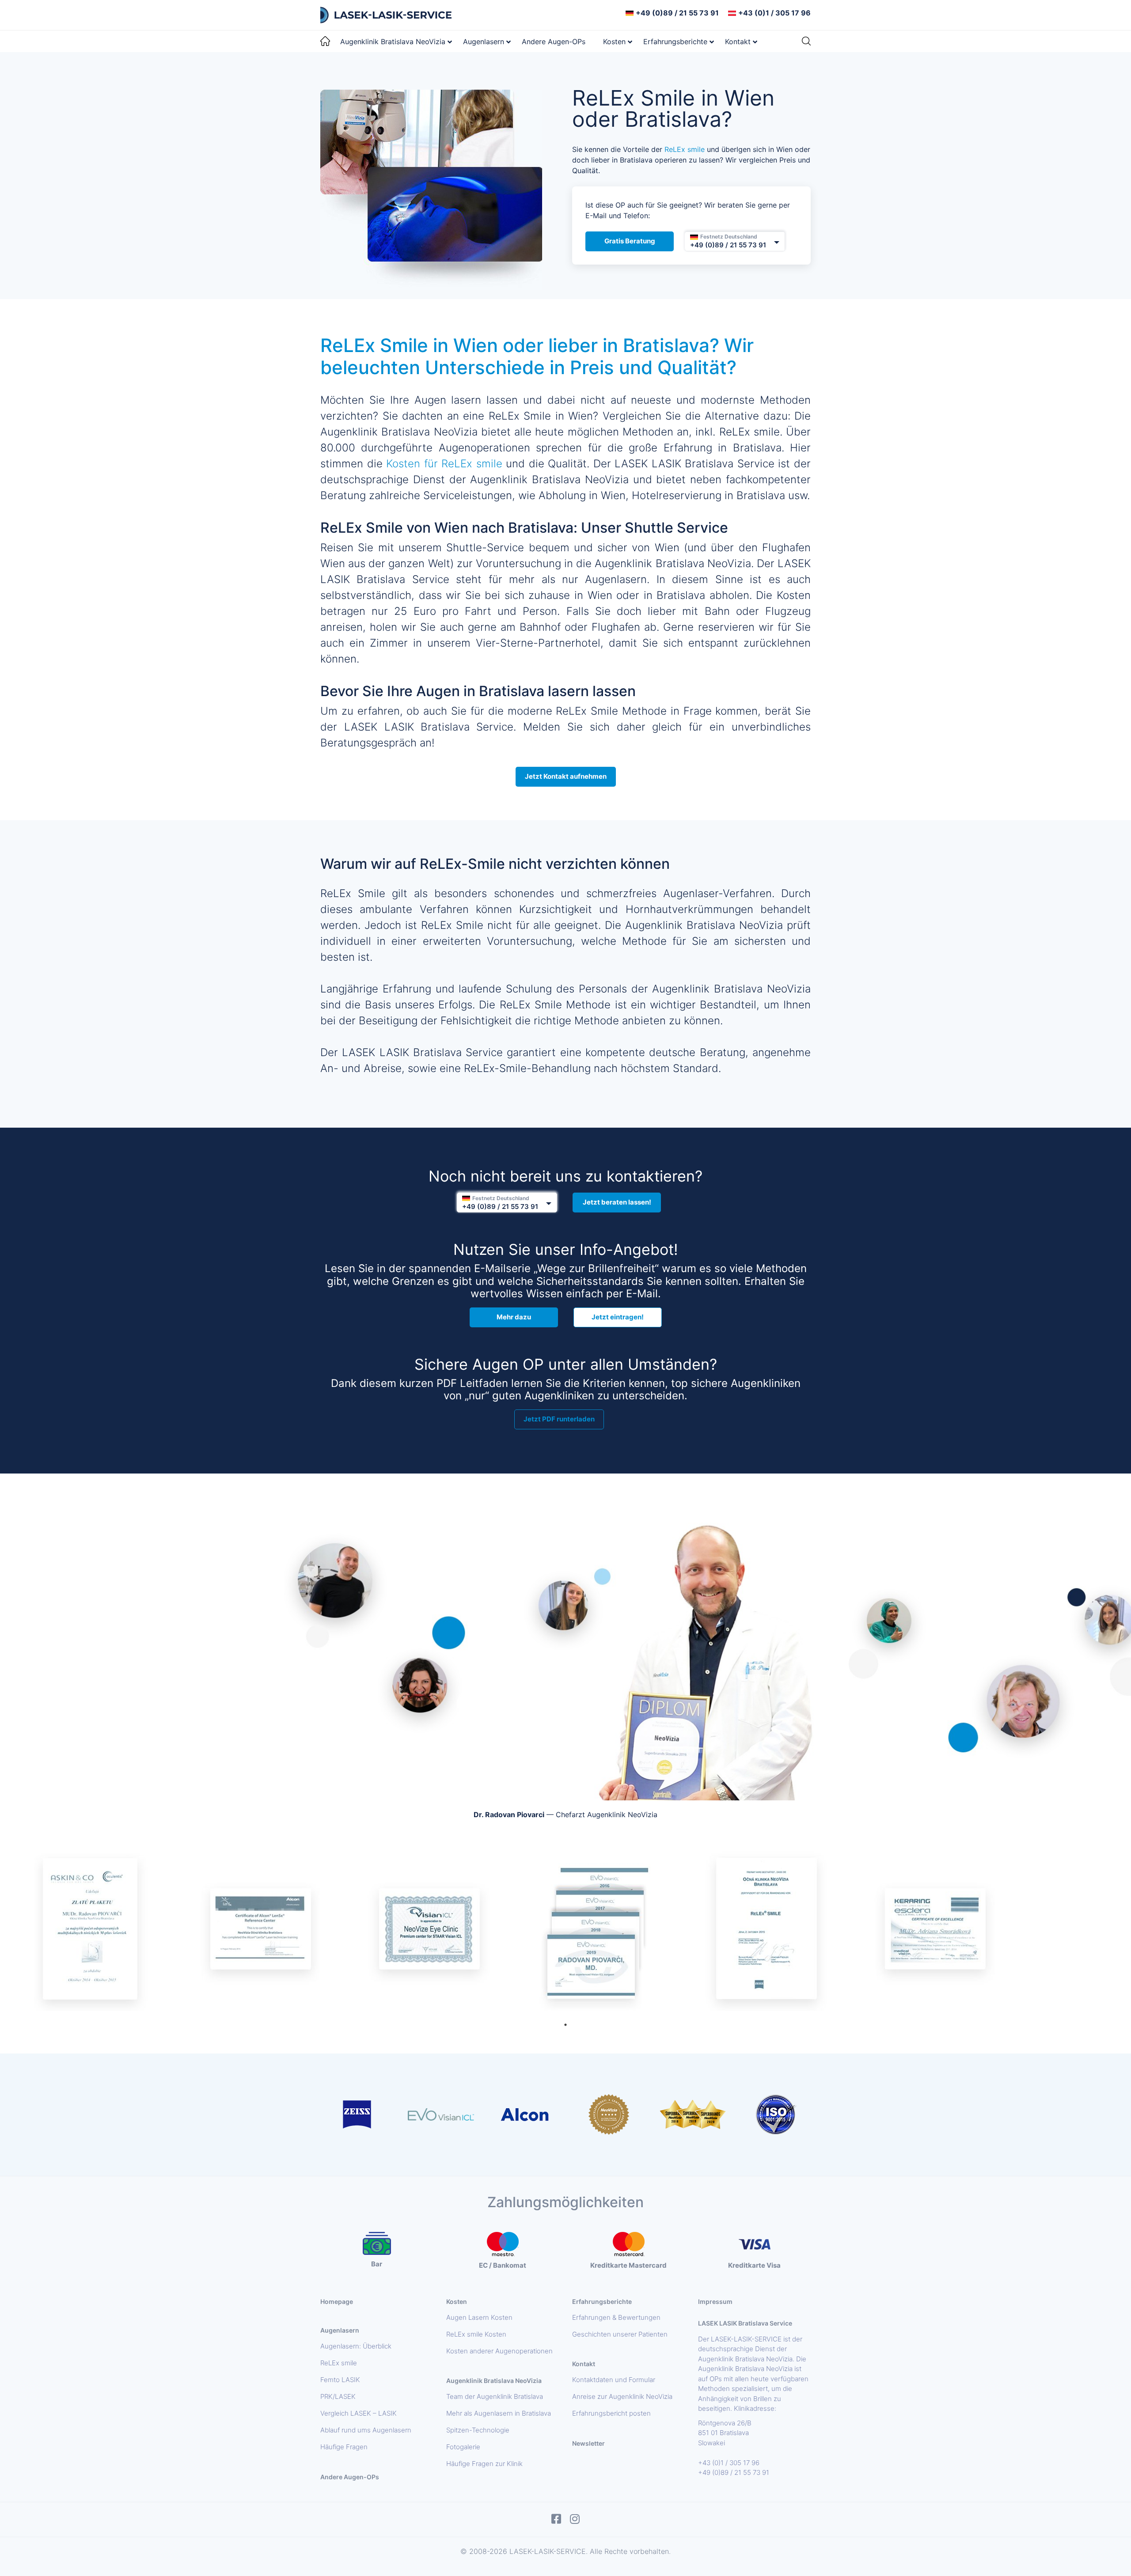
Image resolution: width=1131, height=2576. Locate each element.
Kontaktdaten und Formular (614, 2380)
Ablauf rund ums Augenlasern (366, 2430)
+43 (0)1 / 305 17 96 (774, 13)
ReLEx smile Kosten (476, 2334)
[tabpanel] (91, 1930)
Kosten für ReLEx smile (444, 464)
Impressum (715, 2301)
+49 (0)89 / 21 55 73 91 (677, 13)
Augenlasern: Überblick (356, 2346)
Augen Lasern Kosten (479, 2318)
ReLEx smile (685, 149)
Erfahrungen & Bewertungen (616, 2318)
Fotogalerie (463, 2447)
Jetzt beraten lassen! (617, 1202)
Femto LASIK (340, 2380)
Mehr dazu (514, 1317)
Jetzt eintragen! (618, 1317)
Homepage (337, 2301)
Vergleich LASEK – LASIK (359, 2413)
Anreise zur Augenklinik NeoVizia (622, 2397)
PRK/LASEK (338, 2397)
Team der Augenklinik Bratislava (495, 2397)
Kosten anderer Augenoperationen (499, 2351)
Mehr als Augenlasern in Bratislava (499, 2413)
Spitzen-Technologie (478, 2430)
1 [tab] (565, 2025)
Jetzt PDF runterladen (559, 1419)
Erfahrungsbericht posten (611, 2413)
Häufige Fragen (344, 2447)
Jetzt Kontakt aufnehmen (566, 776)
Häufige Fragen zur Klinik (484, 2464)
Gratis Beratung (630, 241)
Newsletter (588, 2443)
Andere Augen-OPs (350, 2477)
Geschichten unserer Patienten (620, 2334)
